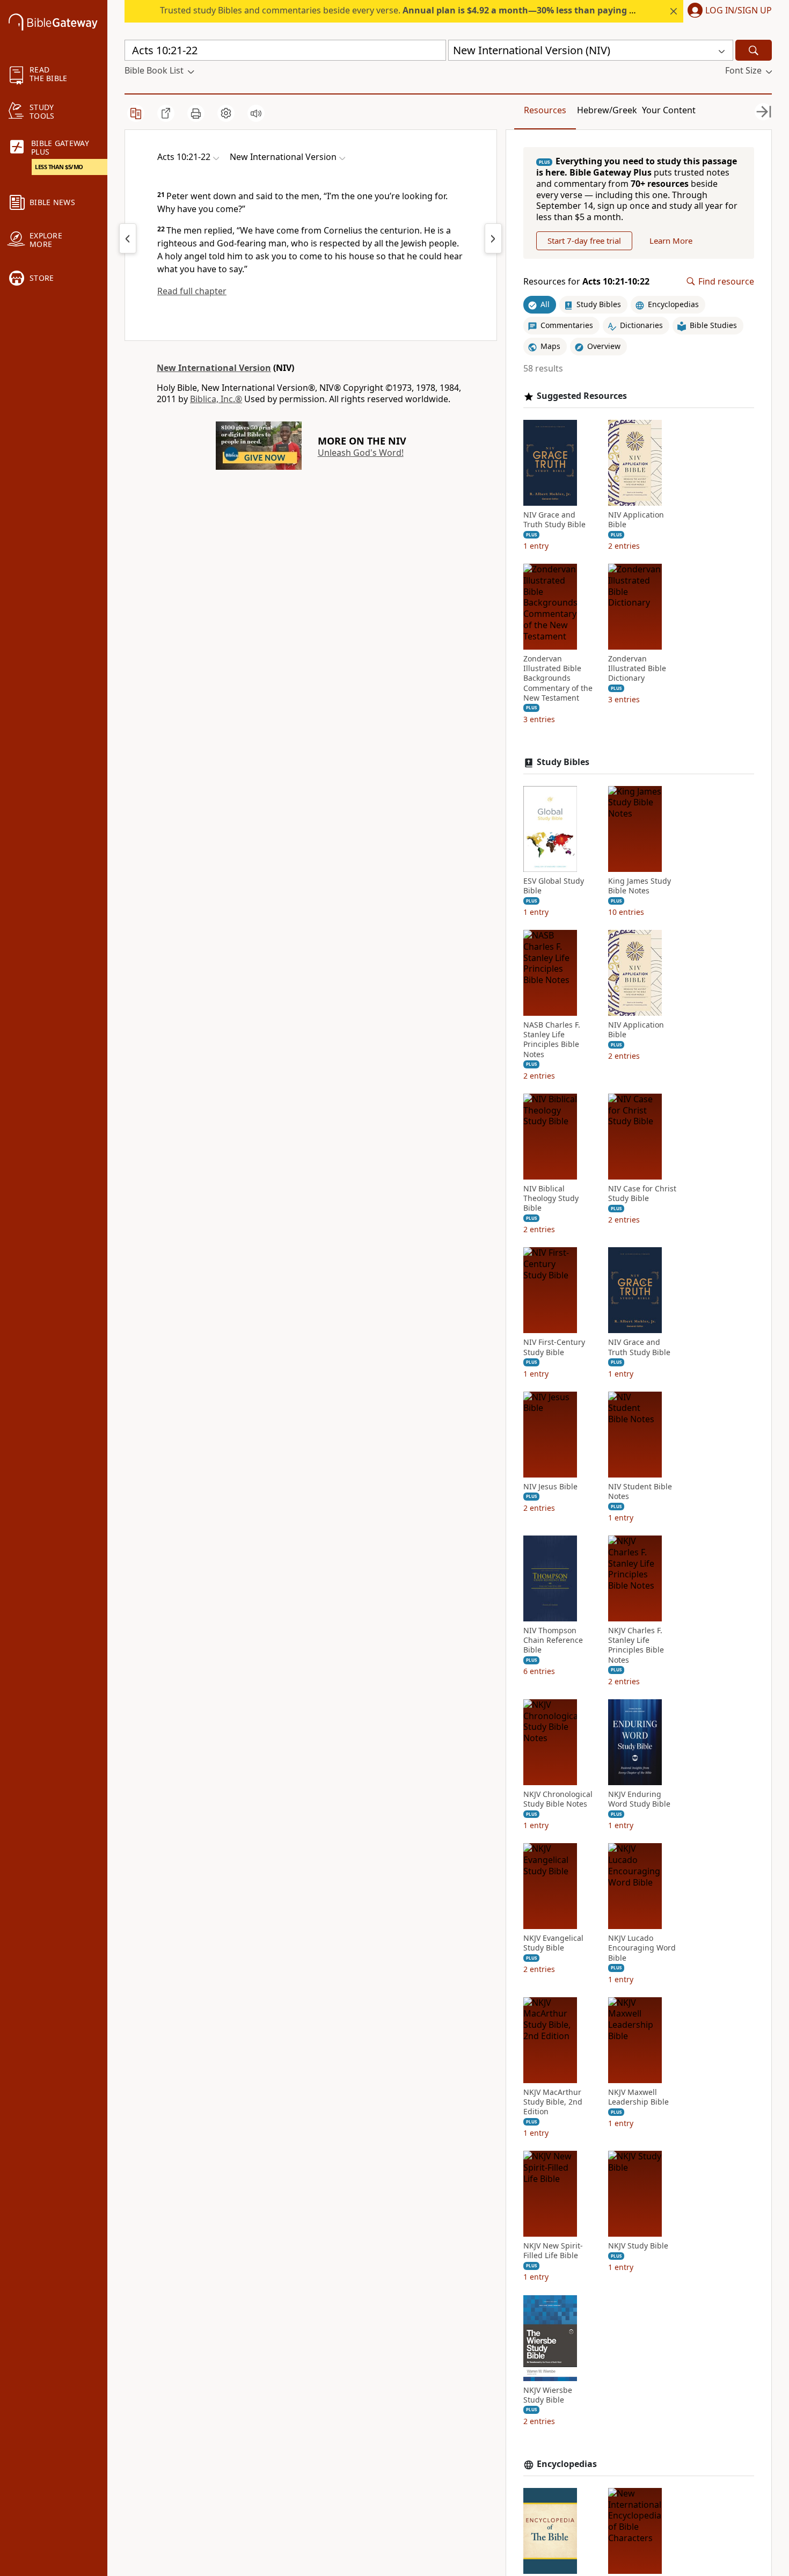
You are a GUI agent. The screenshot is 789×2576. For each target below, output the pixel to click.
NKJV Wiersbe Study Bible (548, 2395)
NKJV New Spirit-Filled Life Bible (553, 2251)
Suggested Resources (582, 396)
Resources (545, 110)
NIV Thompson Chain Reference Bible (553, 1640)
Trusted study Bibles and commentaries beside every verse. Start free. (436, 10)
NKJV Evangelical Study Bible (553, 1943)
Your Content (669, 110)
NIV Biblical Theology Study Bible (551, 1198)
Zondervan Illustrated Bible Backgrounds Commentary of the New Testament (558, 678)
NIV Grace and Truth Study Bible (554, 520)
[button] (728, 11)
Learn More (671, 241)
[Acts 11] (493, 238)
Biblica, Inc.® (216, 399)
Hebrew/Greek (607, 110)
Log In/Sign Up (739, 11)
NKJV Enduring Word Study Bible (639, 1799)
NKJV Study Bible (638, 2246)
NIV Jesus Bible (550, 1487)
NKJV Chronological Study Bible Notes (558, 1799)
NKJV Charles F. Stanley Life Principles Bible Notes (636, 1645)
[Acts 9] (128, 238)
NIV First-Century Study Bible (554, 1347)
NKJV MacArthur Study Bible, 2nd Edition (553, 2102)
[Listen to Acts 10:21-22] (256, 113)
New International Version (214, 368)
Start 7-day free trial (584, 241)
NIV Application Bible (636, 520)
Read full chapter (192, 291)
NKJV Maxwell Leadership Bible (638, 2097)
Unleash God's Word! (361, 453)
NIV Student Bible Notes (640, 1491)
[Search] (754, 50)
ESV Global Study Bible (554, 886)
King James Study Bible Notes (640, 886)
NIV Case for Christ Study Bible (642, 1194)
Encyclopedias (567, 2464)
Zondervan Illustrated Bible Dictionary (637, 668)
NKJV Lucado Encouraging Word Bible (642, 1948)
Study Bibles (563, 762)
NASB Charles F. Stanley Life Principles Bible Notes (552, 1040)
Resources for (586, 282)
